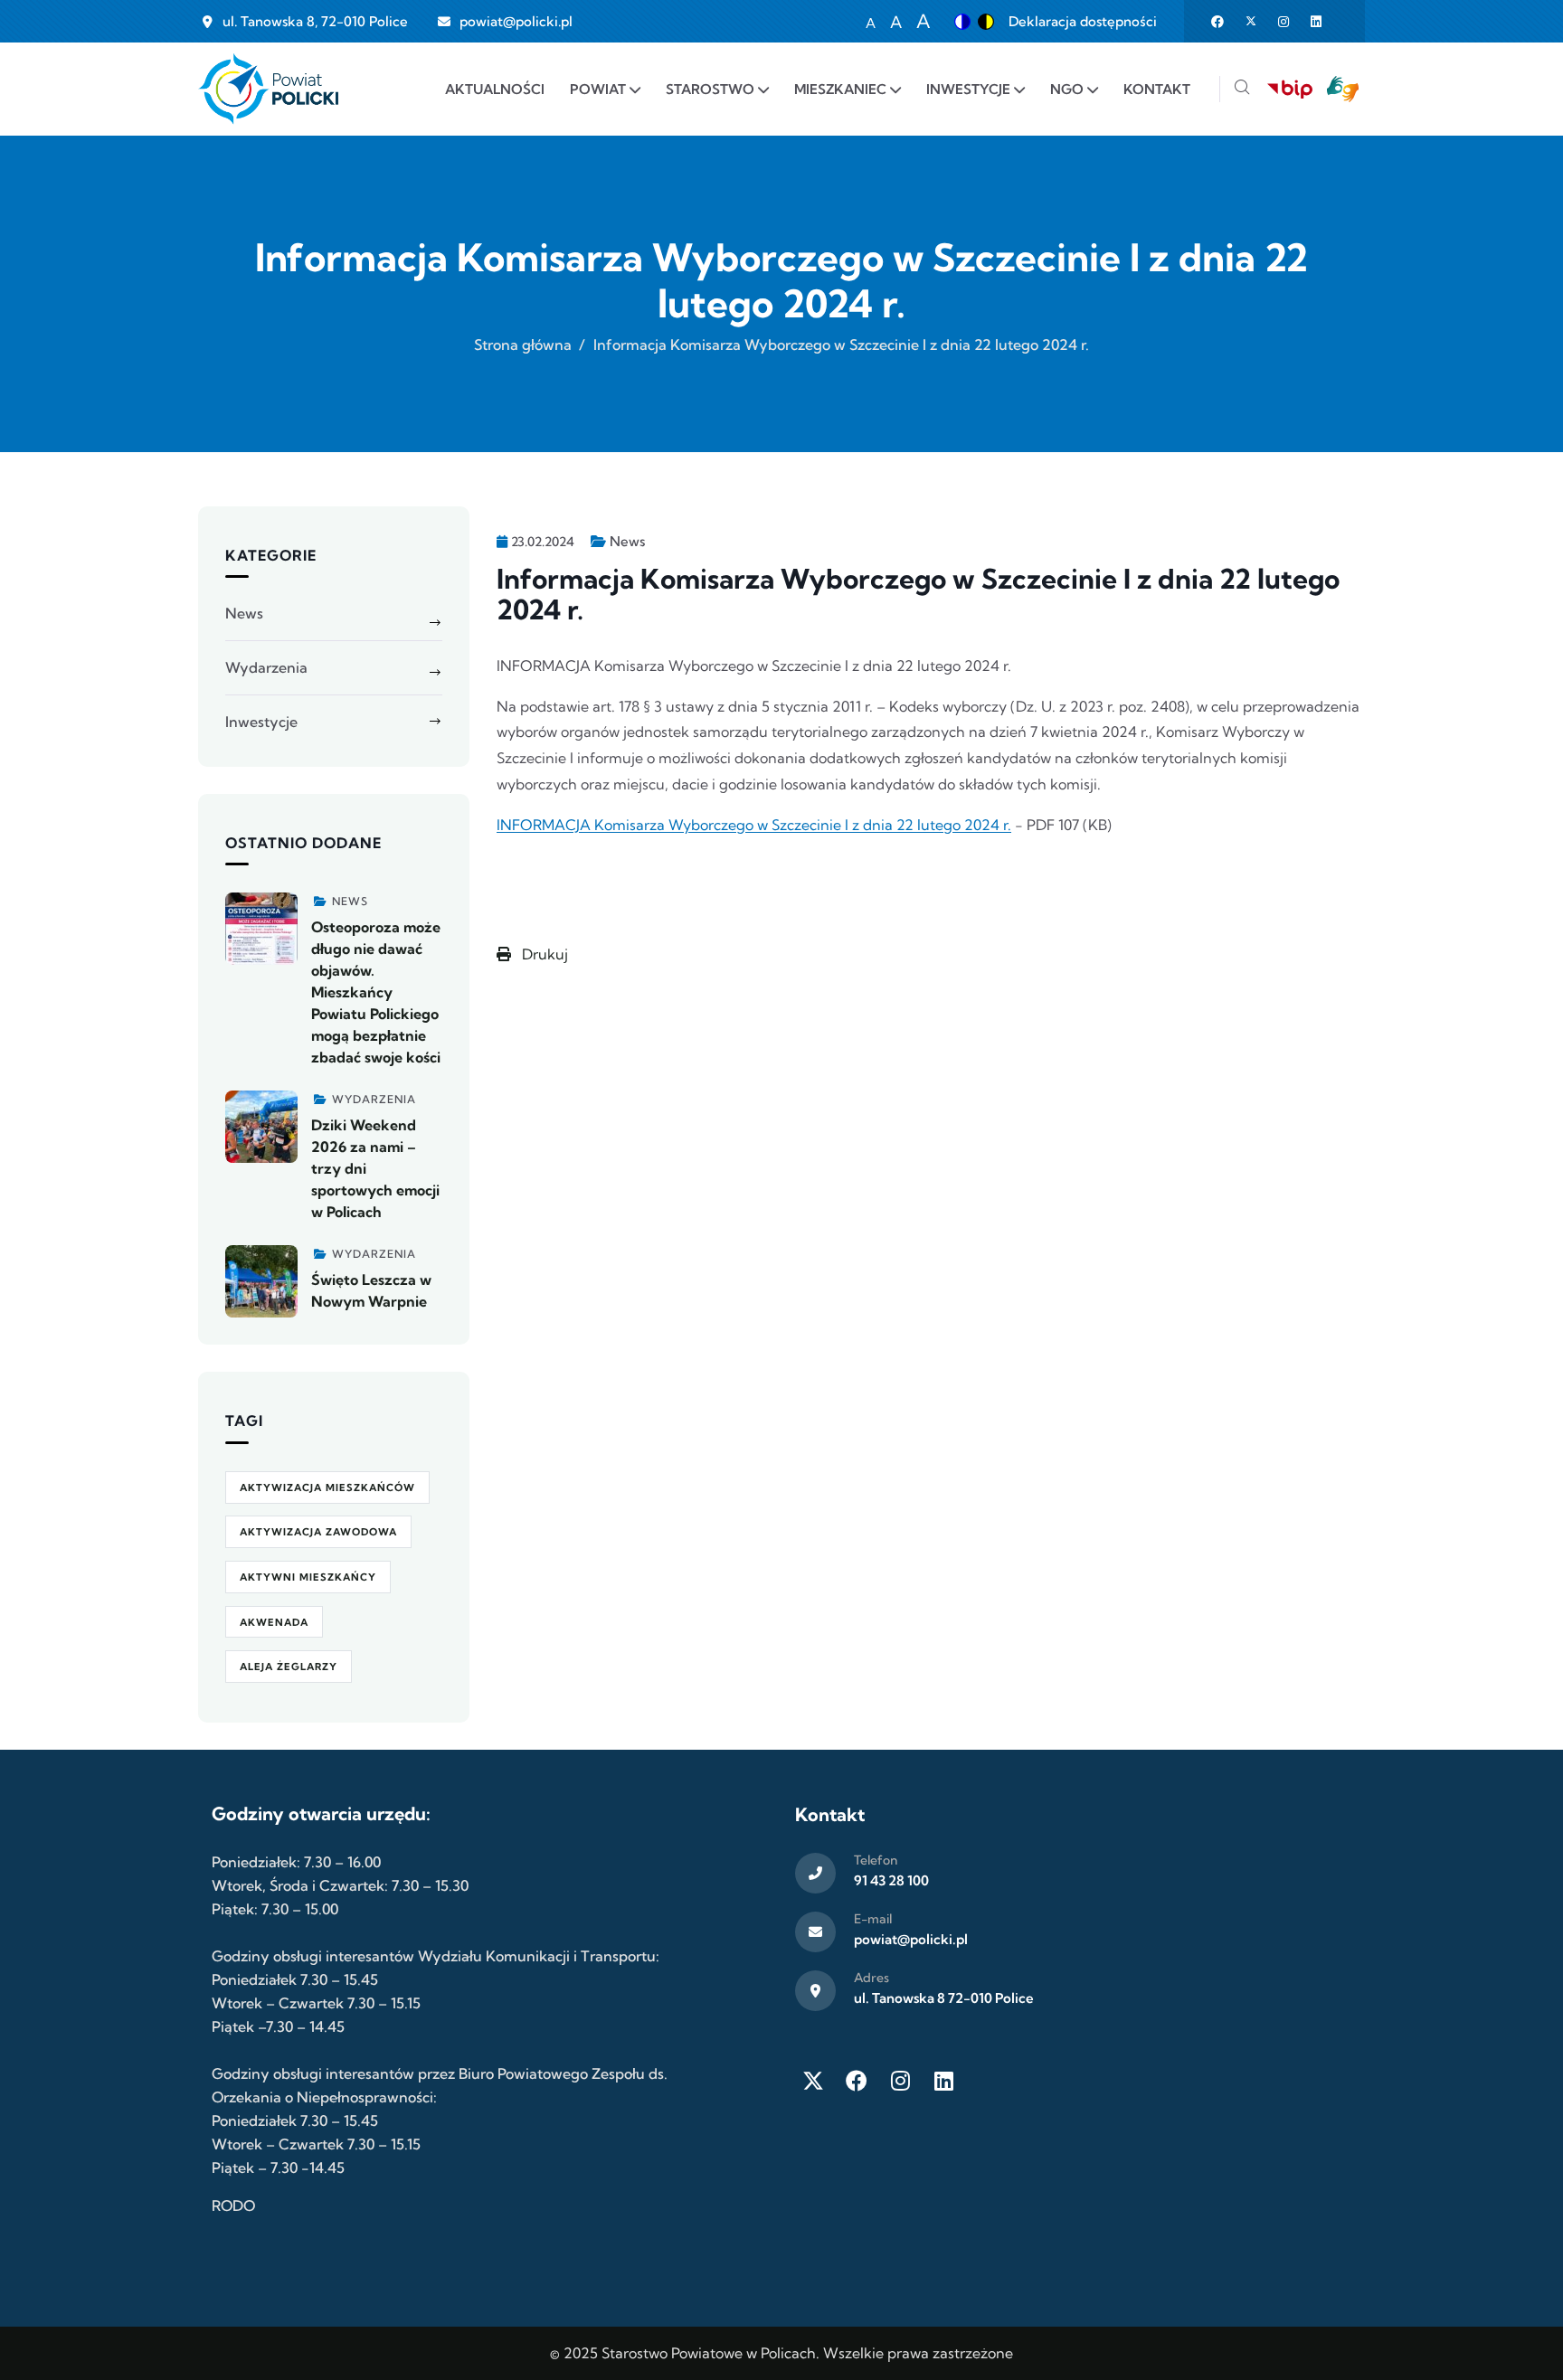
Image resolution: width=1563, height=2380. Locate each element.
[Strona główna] (268, 89)
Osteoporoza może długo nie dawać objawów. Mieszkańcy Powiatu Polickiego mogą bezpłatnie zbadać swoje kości (376, 992)
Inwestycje (261, 722)
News (627, 541)
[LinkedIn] (943, 2081)
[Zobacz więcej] (261, 929)
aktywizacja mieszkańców (327, 1487)
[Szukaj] (1242, 89)
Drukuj (543, 954)
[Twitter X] (813, 2081)
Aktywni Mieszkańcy (308, 1577)
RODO (233, 2205)
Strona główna (523, 345)
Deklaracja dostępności (1083, 21)
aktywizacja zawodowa (318, 1532)
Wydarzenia (266, 667)
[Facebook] (857, 2081)
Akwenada (274, 1622)
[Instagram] (900, 2081)
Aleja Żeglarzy (289, 1667)
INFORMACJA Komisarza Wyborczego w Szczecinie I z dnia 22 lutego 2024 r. (754, 825)
